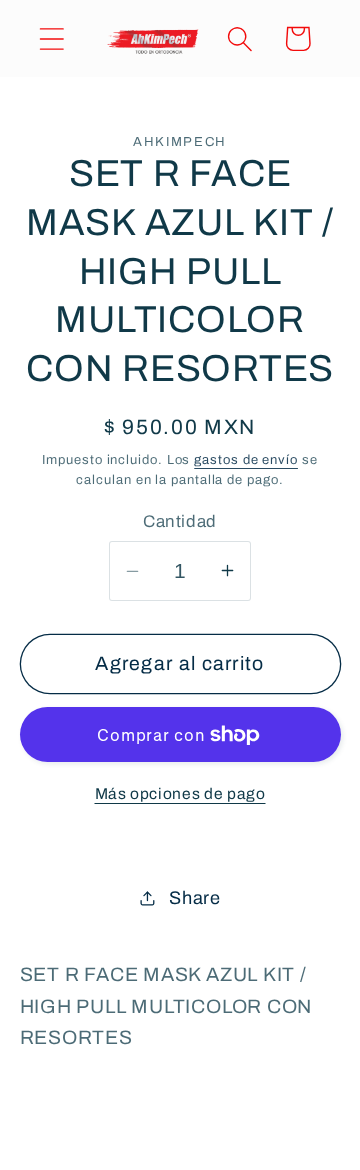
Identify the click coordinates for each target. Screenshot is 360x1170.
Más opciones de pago (180, 793)
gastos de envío (246, 460)
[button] (51, 38)
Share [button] (195, 898)
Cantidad (179, 521)
